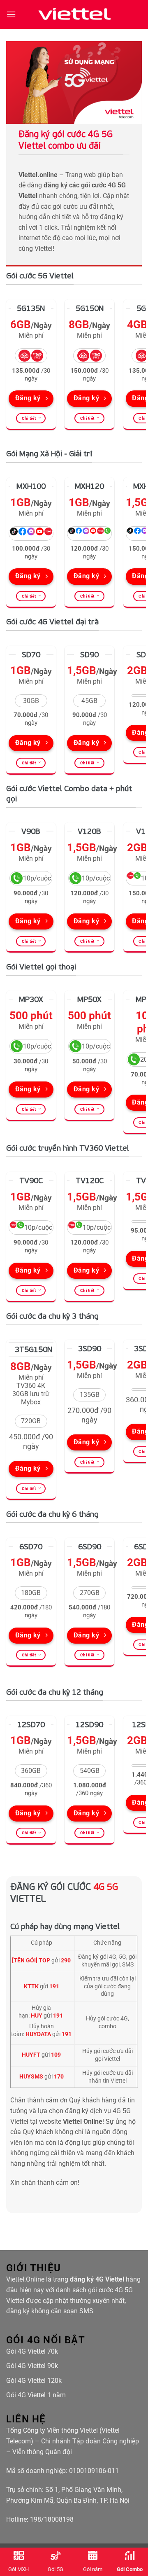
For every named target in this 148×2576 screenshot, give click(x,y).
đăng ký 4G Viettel (97, 2279)
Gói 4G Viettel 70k (32, 2351)
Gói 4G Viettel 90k (32, 2366)
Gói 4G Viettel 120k (34, 2381)
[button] (11, 14)
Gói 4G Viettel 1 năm (36, 2395)
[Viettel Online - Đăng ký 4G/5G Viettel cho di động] (74, 14)
